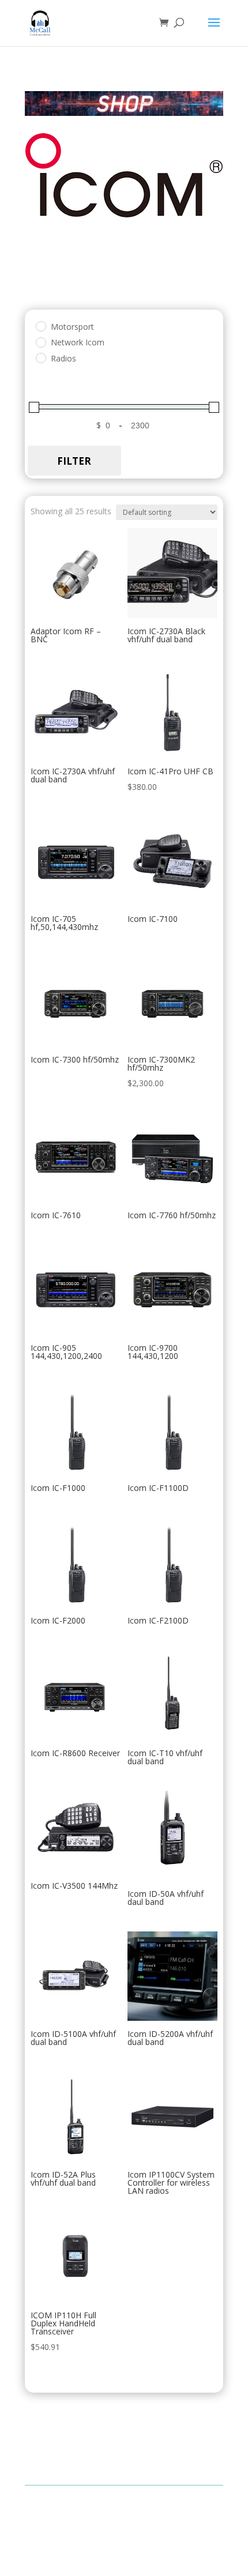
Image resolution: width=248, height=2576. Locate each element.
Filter (74, 461)
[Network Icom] (40, 342)
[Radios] (40, 357)
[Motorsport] (40, 326)
